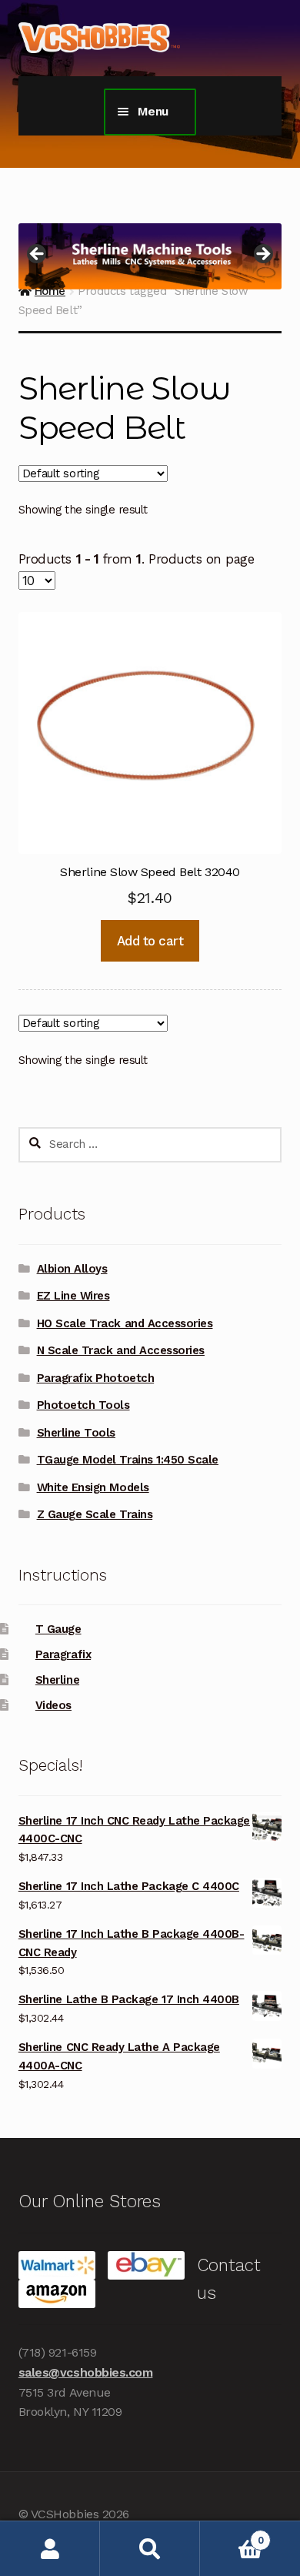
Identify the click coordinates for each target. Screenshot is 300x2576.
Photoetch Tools (83, 1405)
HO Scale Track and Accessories (125, 1323)
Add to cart (150, 941)
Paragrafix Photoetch (96, 1378)
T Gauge (58, 1629)
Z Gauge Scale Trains (95, 1514)
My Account (50, 2549)
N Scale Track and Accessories (121, 1350)
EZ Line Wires (73, 1296)
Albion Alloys (72, 1269)
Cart (232, 2535)
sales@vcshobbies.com (86, 2372)
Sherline (57, 1680)
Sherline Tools (76, 1433)
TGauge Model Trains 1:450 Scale (128, 1460)
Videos (53, 1705)
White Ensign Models (93, 1487)
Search (150, 2549)
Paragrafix (63, 1654)
